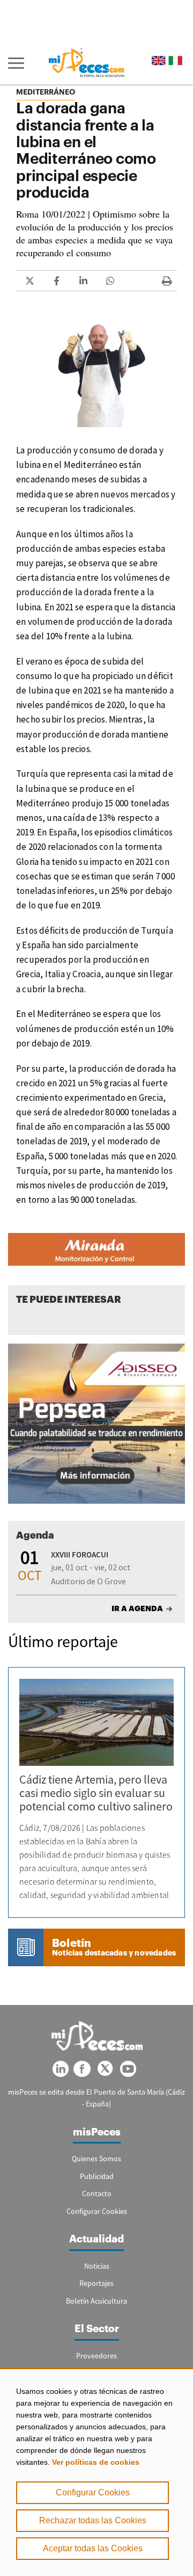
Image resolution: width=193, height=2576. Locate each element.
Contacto (97, 2193)
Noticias (97, 2266)
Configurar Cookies (93, 2492)
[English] (159, 60)
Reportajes (96, 2283)
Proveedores (96, 2356)
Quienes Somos (96, 2159)
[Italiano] (175, 60)
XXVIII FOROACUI (80, 1554)
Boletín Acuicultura (96, 2301)
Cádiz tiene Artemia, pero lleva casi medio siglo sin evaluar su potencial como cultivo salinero (96, 1793)
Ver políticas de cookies (96, 2462)
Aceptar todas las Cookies (93, 2548)
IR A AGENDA (137, 1608)
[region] (96, 2472)
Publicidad (97, 2176)
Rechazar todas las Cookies (93, 2520)
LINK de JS (29, 281)
